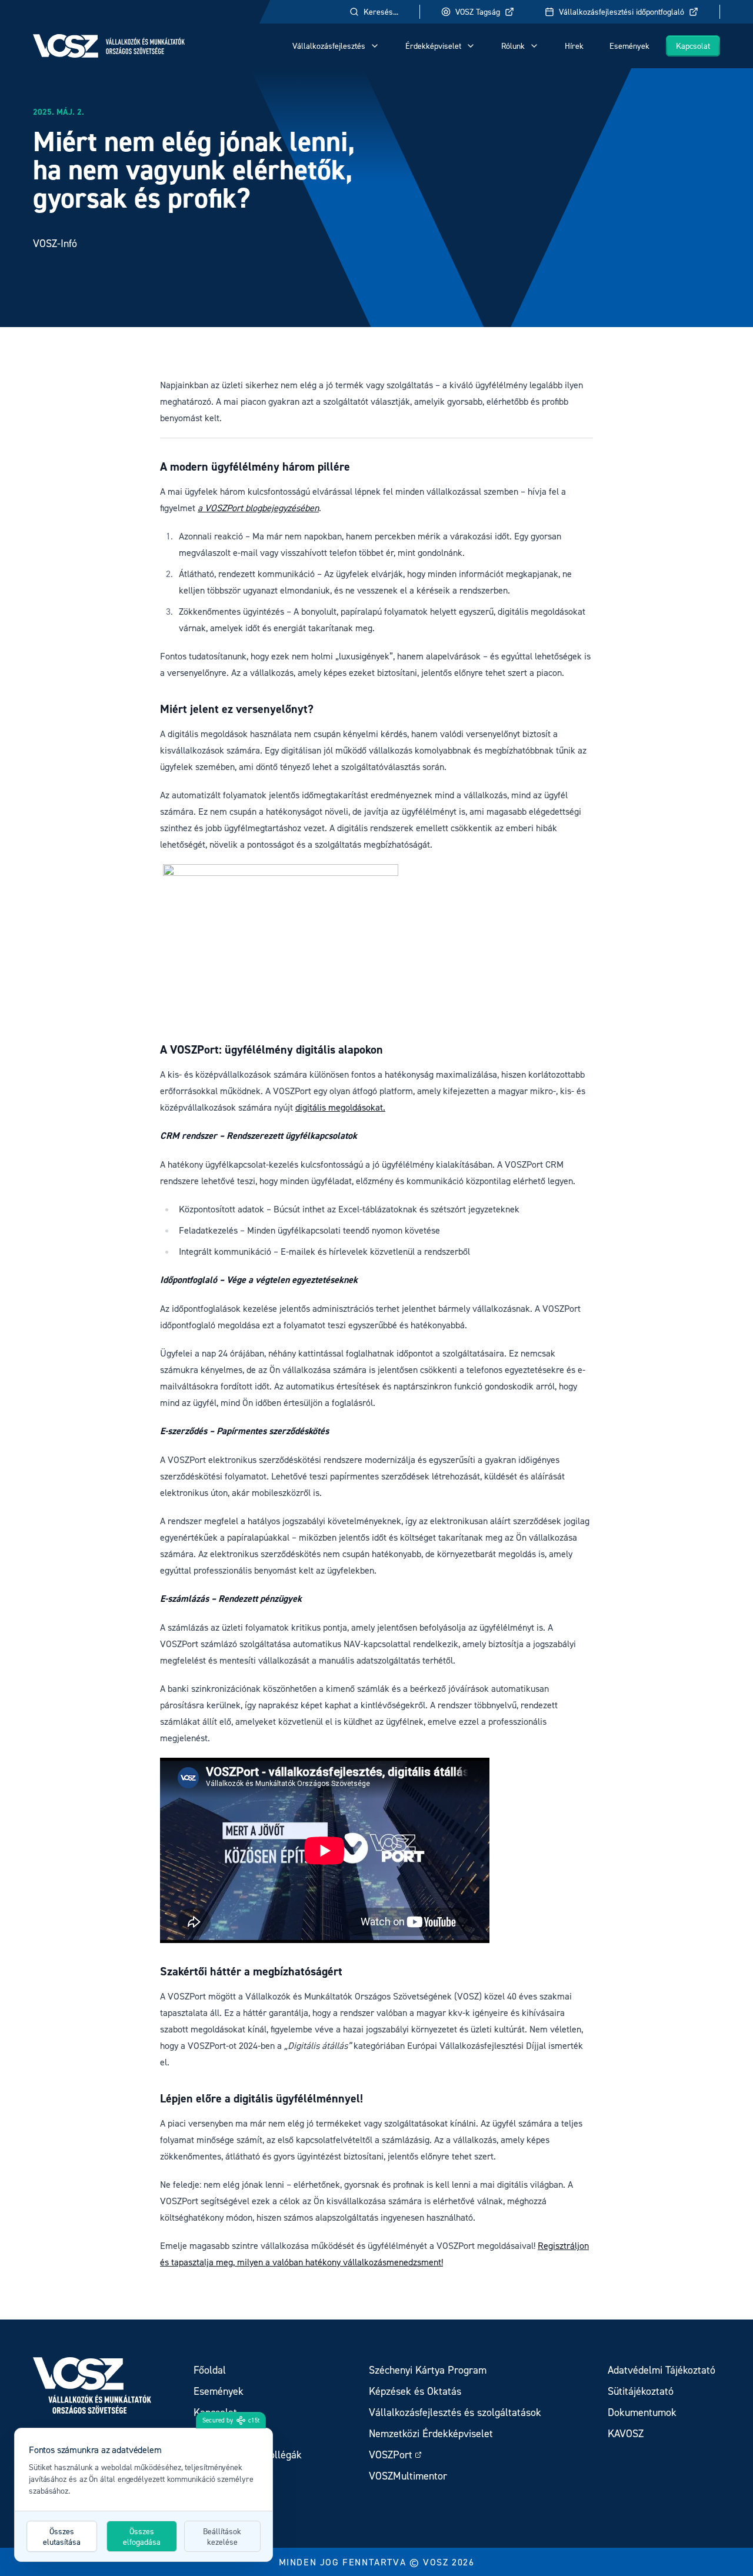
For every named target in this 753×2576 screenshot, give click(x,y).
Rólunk (513, 46)
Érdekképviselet (433, 46)
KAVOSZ (626, 2433)
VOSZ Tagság (478, 11)
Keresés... (381, 11)
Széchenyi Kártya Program (428, 2370)
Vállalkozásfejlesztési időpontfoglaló (622, 11)
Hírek (574, 46)
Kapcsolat (693, 46)
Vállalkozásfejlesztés (329, 46)
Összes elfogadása (142, 2536)
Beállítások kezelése (222, 2536)
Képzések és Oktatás (415, 2391)
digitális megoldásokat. (340, 1107)
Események (629, 46)
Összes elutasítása (62, 2536)
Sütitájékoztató (641, 2391)
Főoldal (210, 2370)
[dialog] (144, 2495)
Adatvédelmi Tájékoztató (662, 2370)
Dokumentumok (642, 2412)
